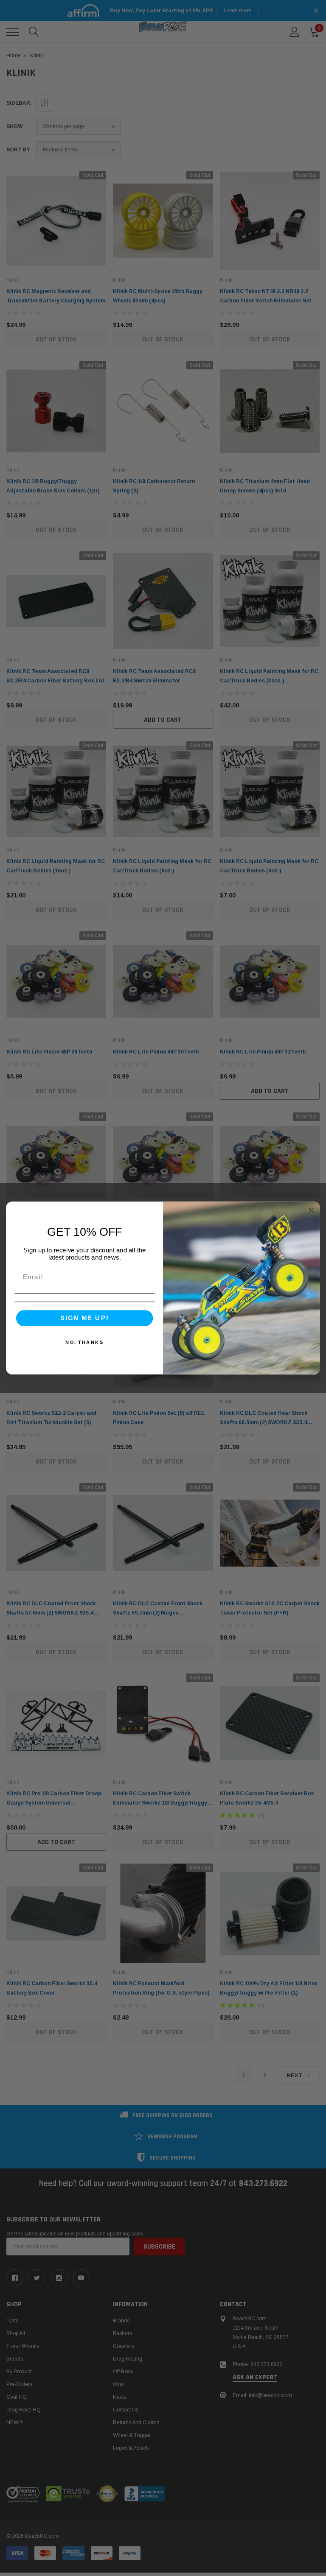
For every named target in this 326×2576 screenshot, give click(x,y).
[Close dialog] (311, 1211)
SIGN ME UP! (85, 1318)
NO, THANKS (84, 1342)
